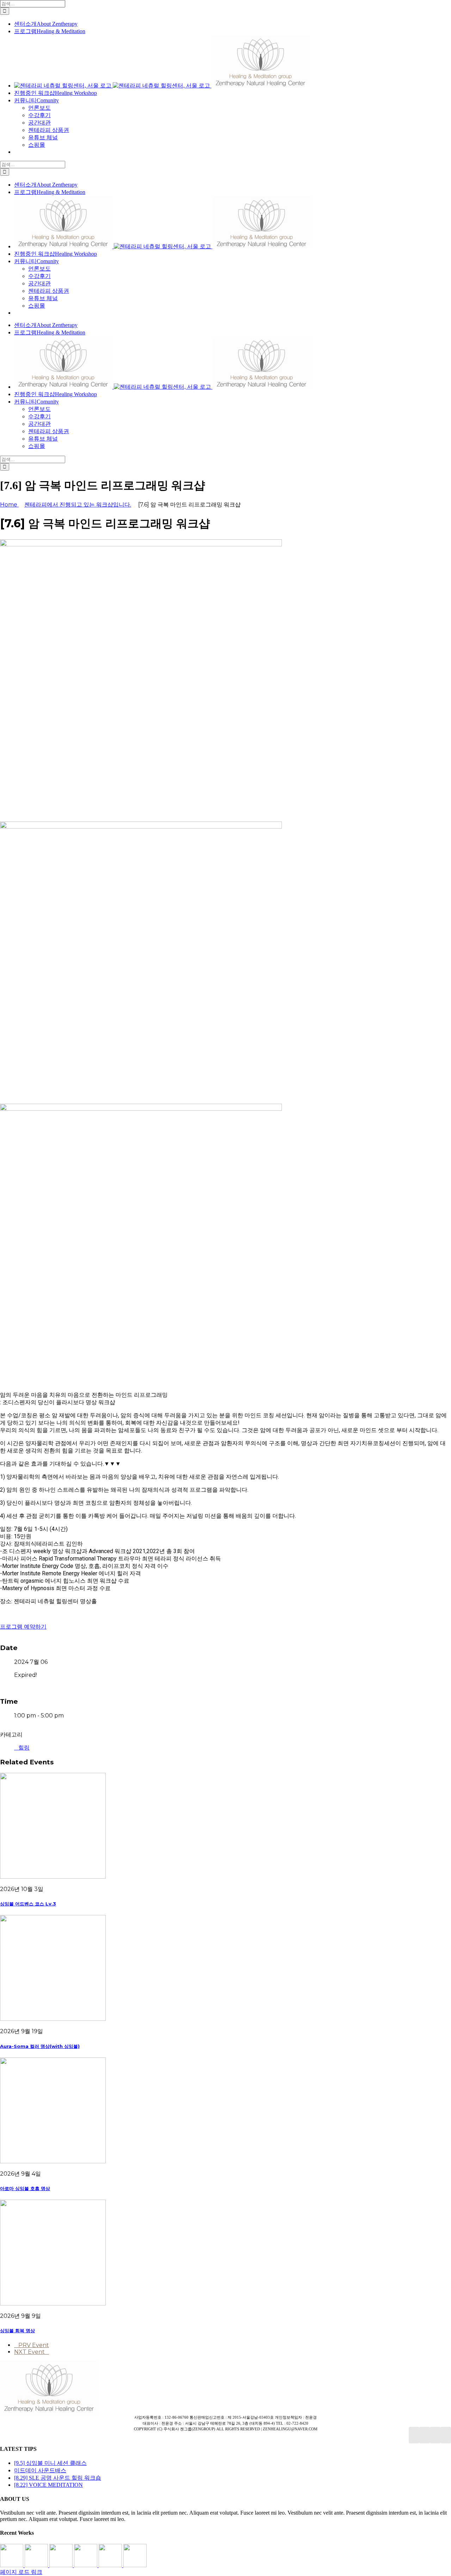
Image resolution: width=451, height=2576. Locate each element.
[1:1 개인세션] (12, 2565)
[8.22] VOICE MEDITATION (48, 2485)
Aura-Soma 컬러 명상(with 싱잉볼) (40, 2046)
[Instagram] (435, 2435)
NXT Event (29, 2352)
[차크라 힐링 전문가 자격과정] (135, 2565)
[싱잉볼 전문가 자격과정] (111, 2565)
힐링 (24, 1748)
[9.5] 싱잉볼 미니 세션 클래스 (50, 2463)
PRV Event (34, 2345)
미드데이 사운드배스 (40, 2470)
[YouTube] (425, 2435)
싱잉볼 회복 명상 (17, 2330)
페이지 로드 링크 (21, 2572)
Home (9, 505)
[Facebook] (414, 2435)
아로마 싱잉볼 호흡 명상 (25, 2188)
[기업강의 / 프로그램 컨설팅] (86, 2565)
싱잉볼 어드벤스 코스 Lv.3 (28, 1904)
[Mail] (446, 2435)
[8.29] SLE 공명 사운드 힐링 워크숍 (58, 2478)
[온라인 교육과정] (62, 2565)
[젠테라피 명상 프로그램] (37, 2565)
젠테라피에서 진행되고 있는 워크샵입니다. (78, 505)
